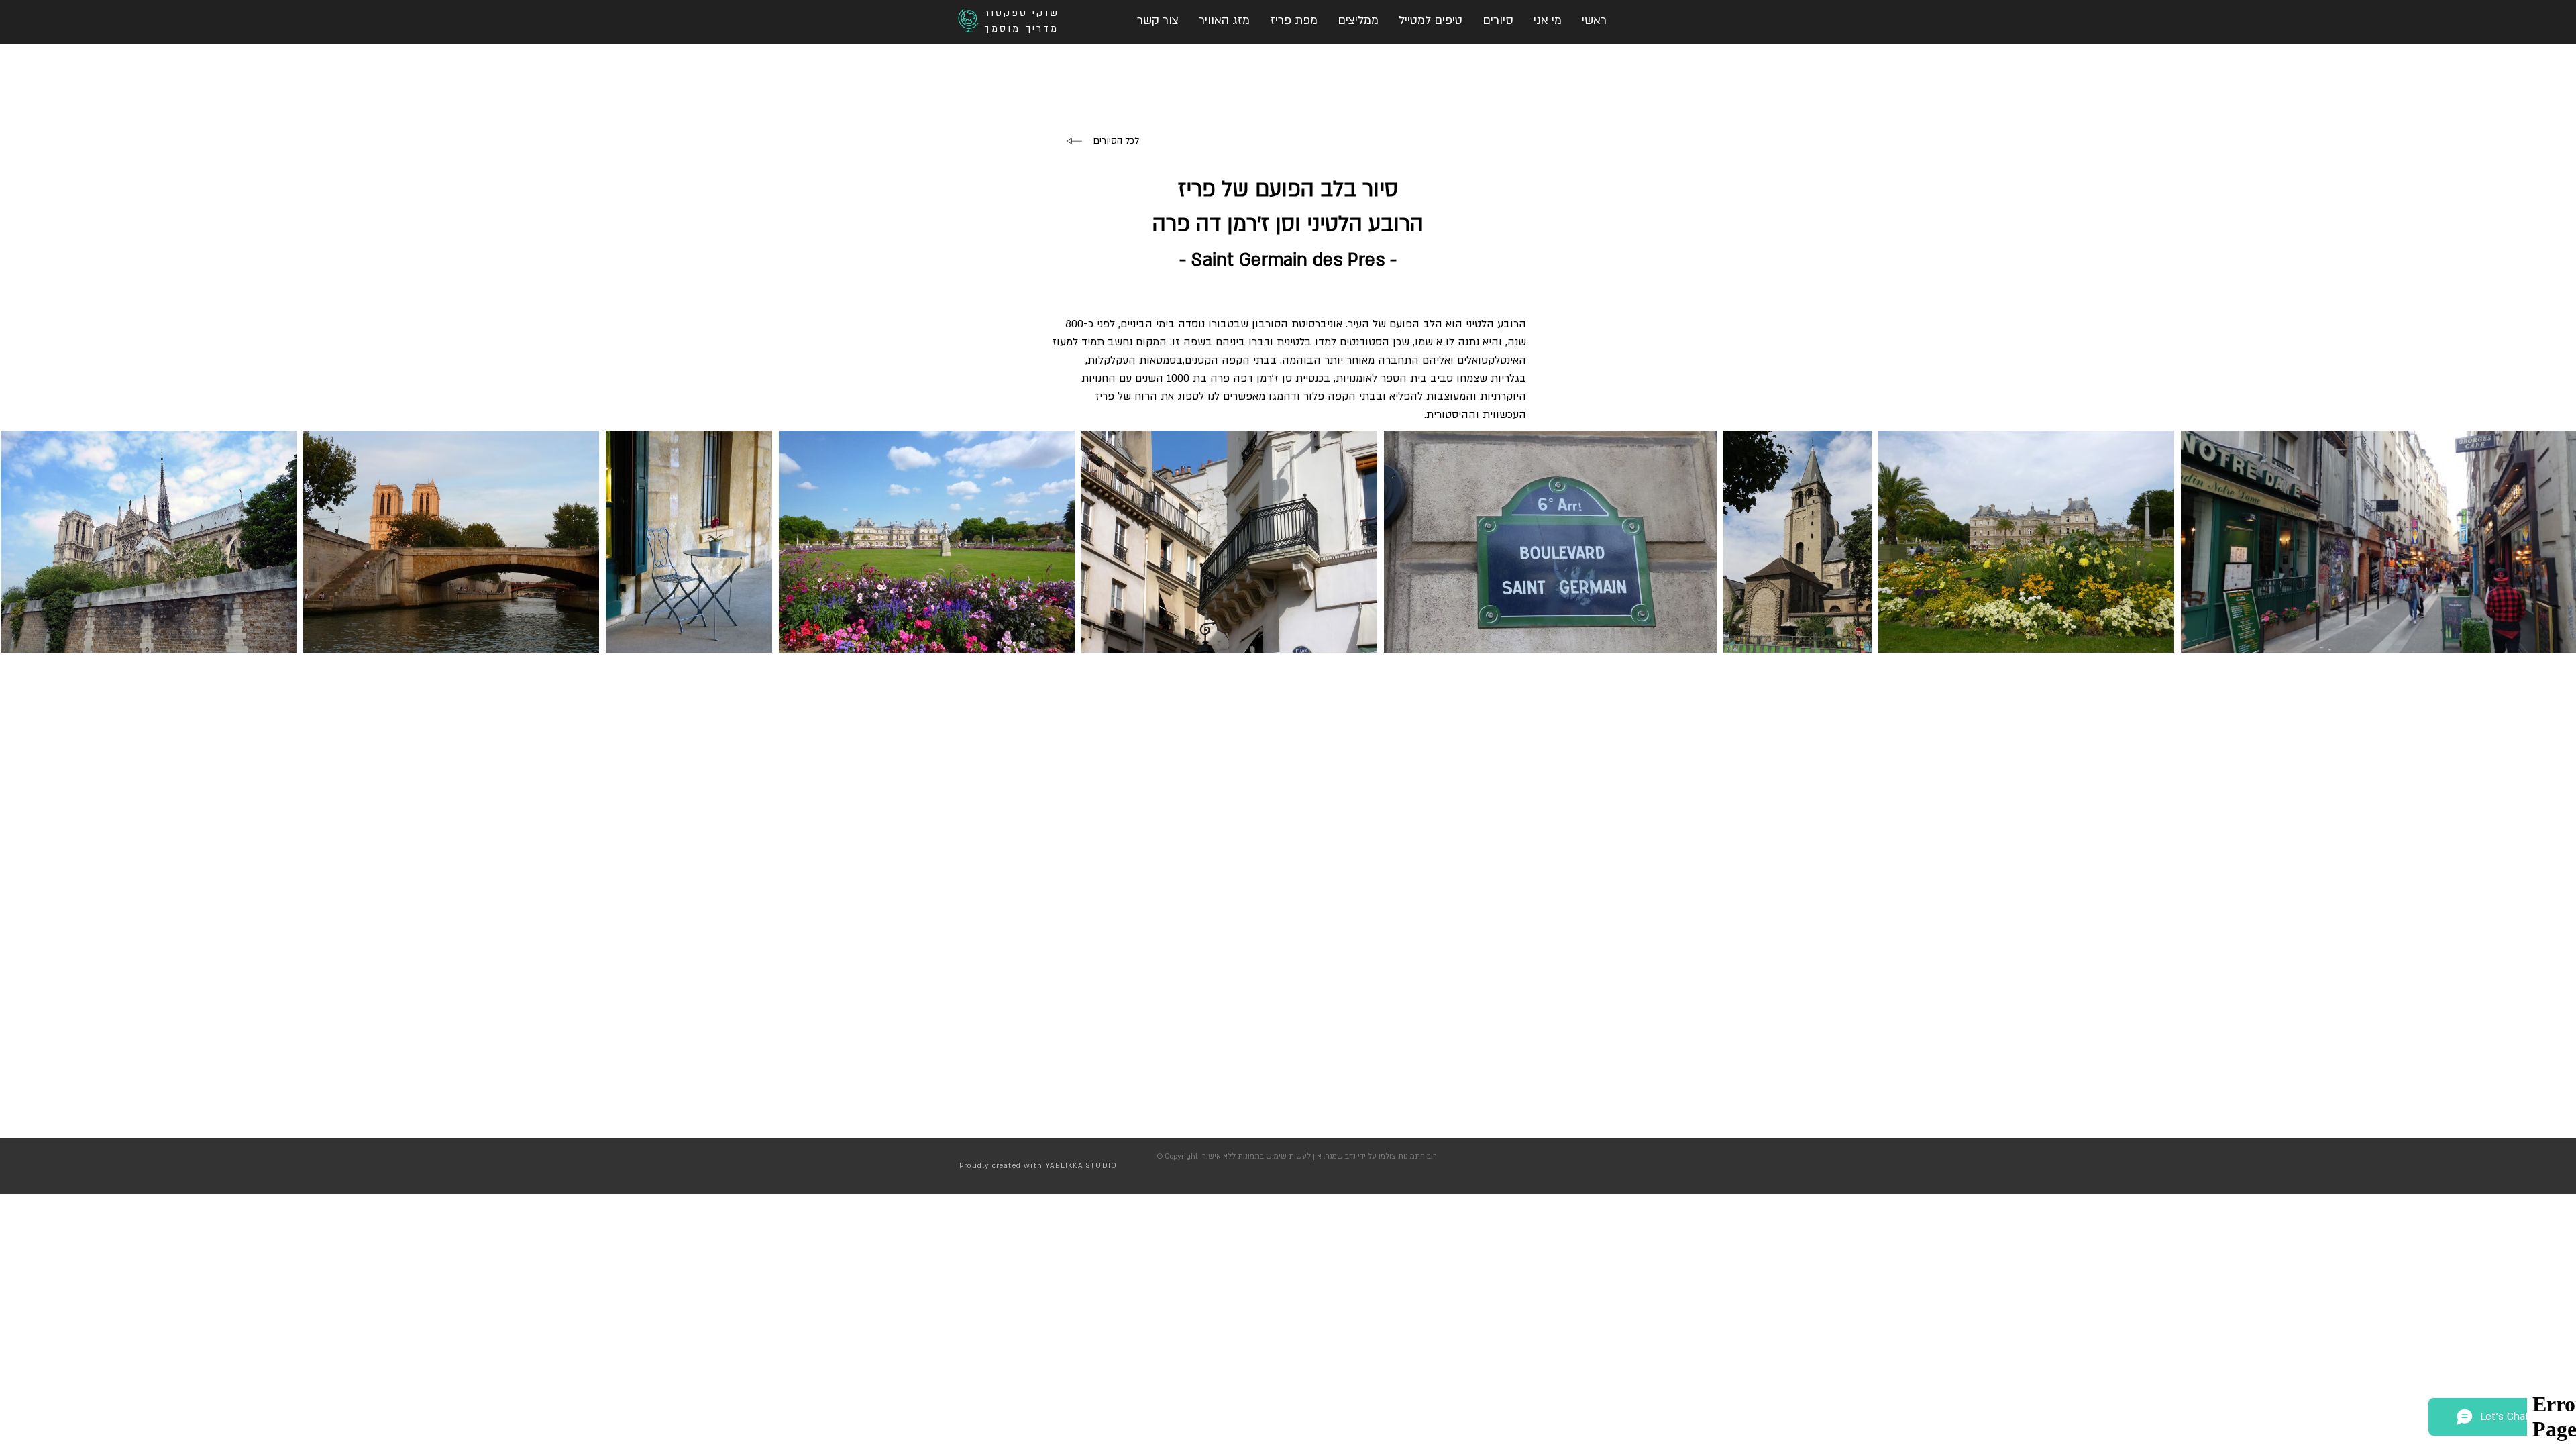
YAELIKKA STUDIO (1081, 1166)
